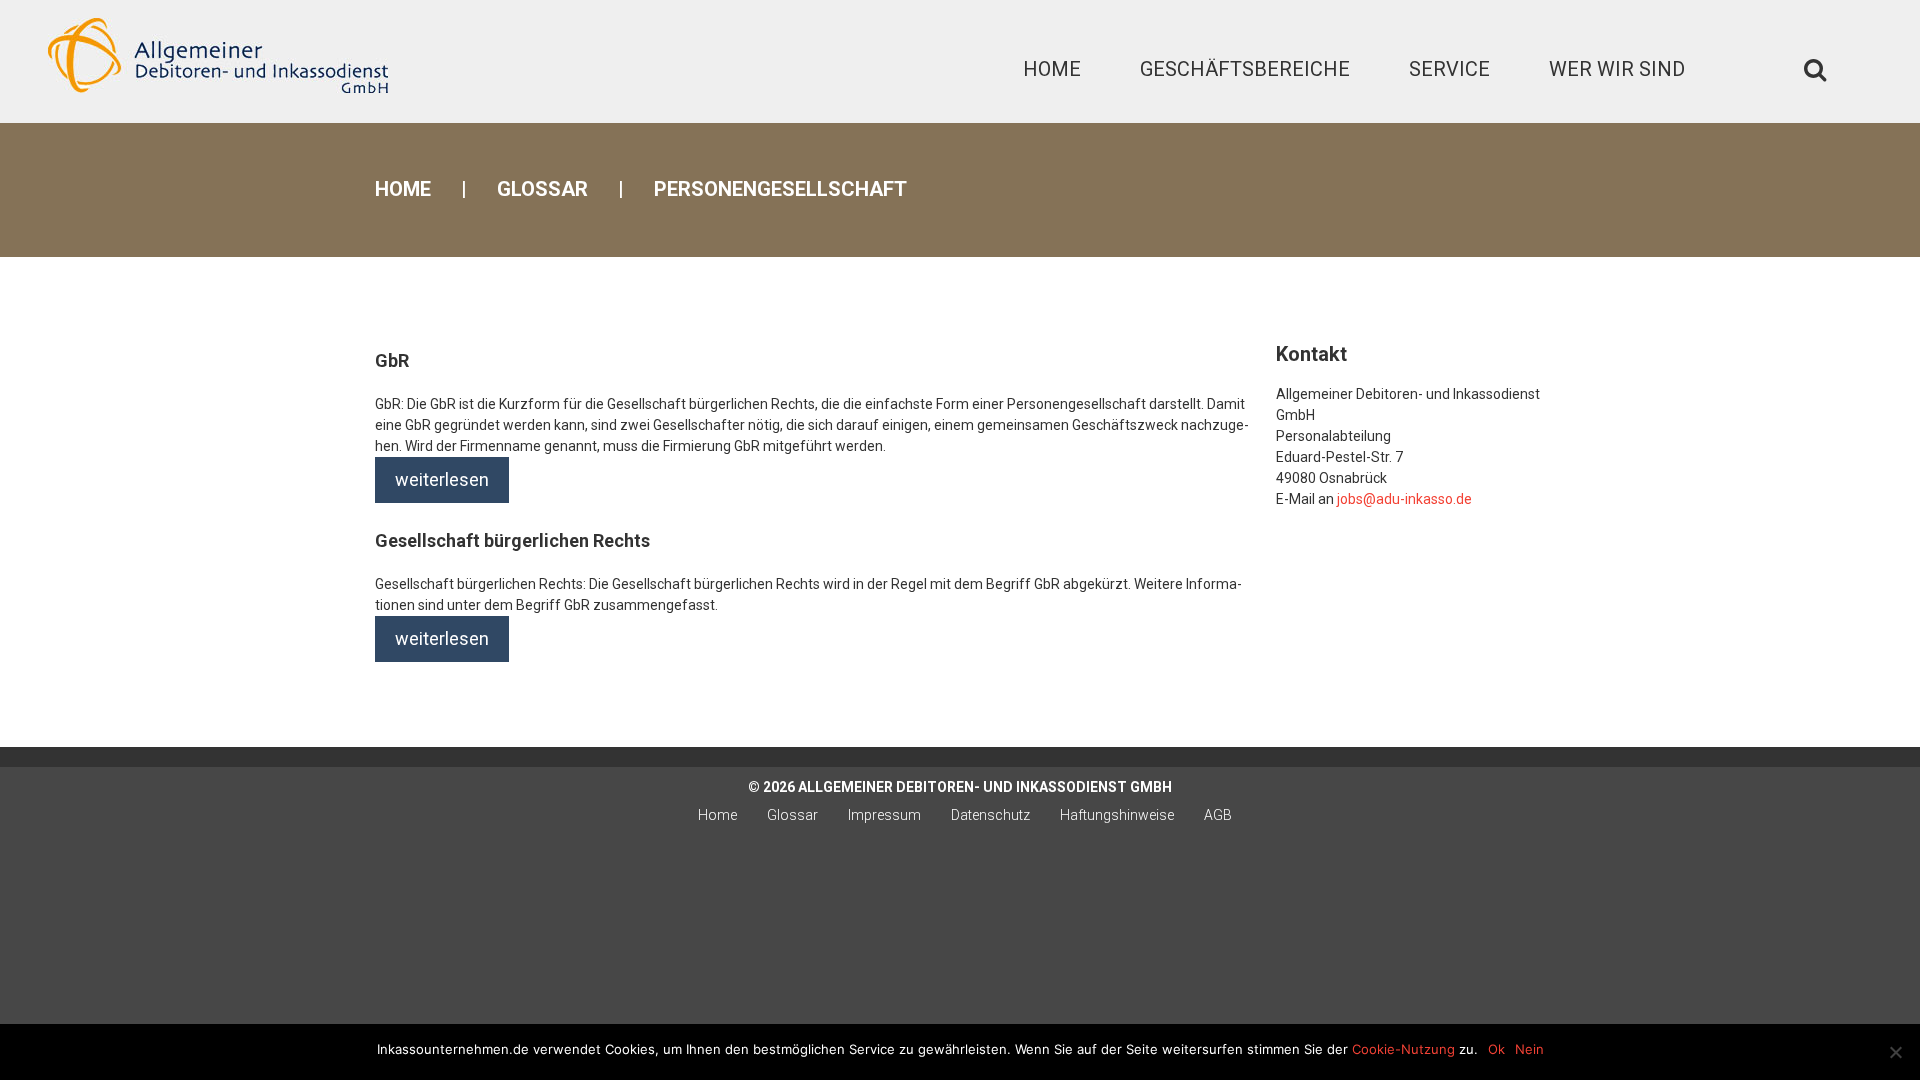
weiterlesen (442, 479)
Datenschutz (990, 815)
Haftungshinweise (1117, 815)
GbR (392, 360)
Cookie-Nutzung (1403, 1049)
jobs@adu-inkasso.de (1404, 499)
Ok (1496, 1049)
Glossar (542, 189)
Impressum (884, 815)
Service (1449, 69)
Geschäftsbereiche (1245, 69)
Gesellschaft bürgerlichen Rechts (512, 540)
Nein (1529, 1049)
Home (1052, 69)
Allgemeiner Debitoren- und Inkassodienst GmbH (985, 787)
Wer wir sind (1617, 69)
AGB (1218, 815)
